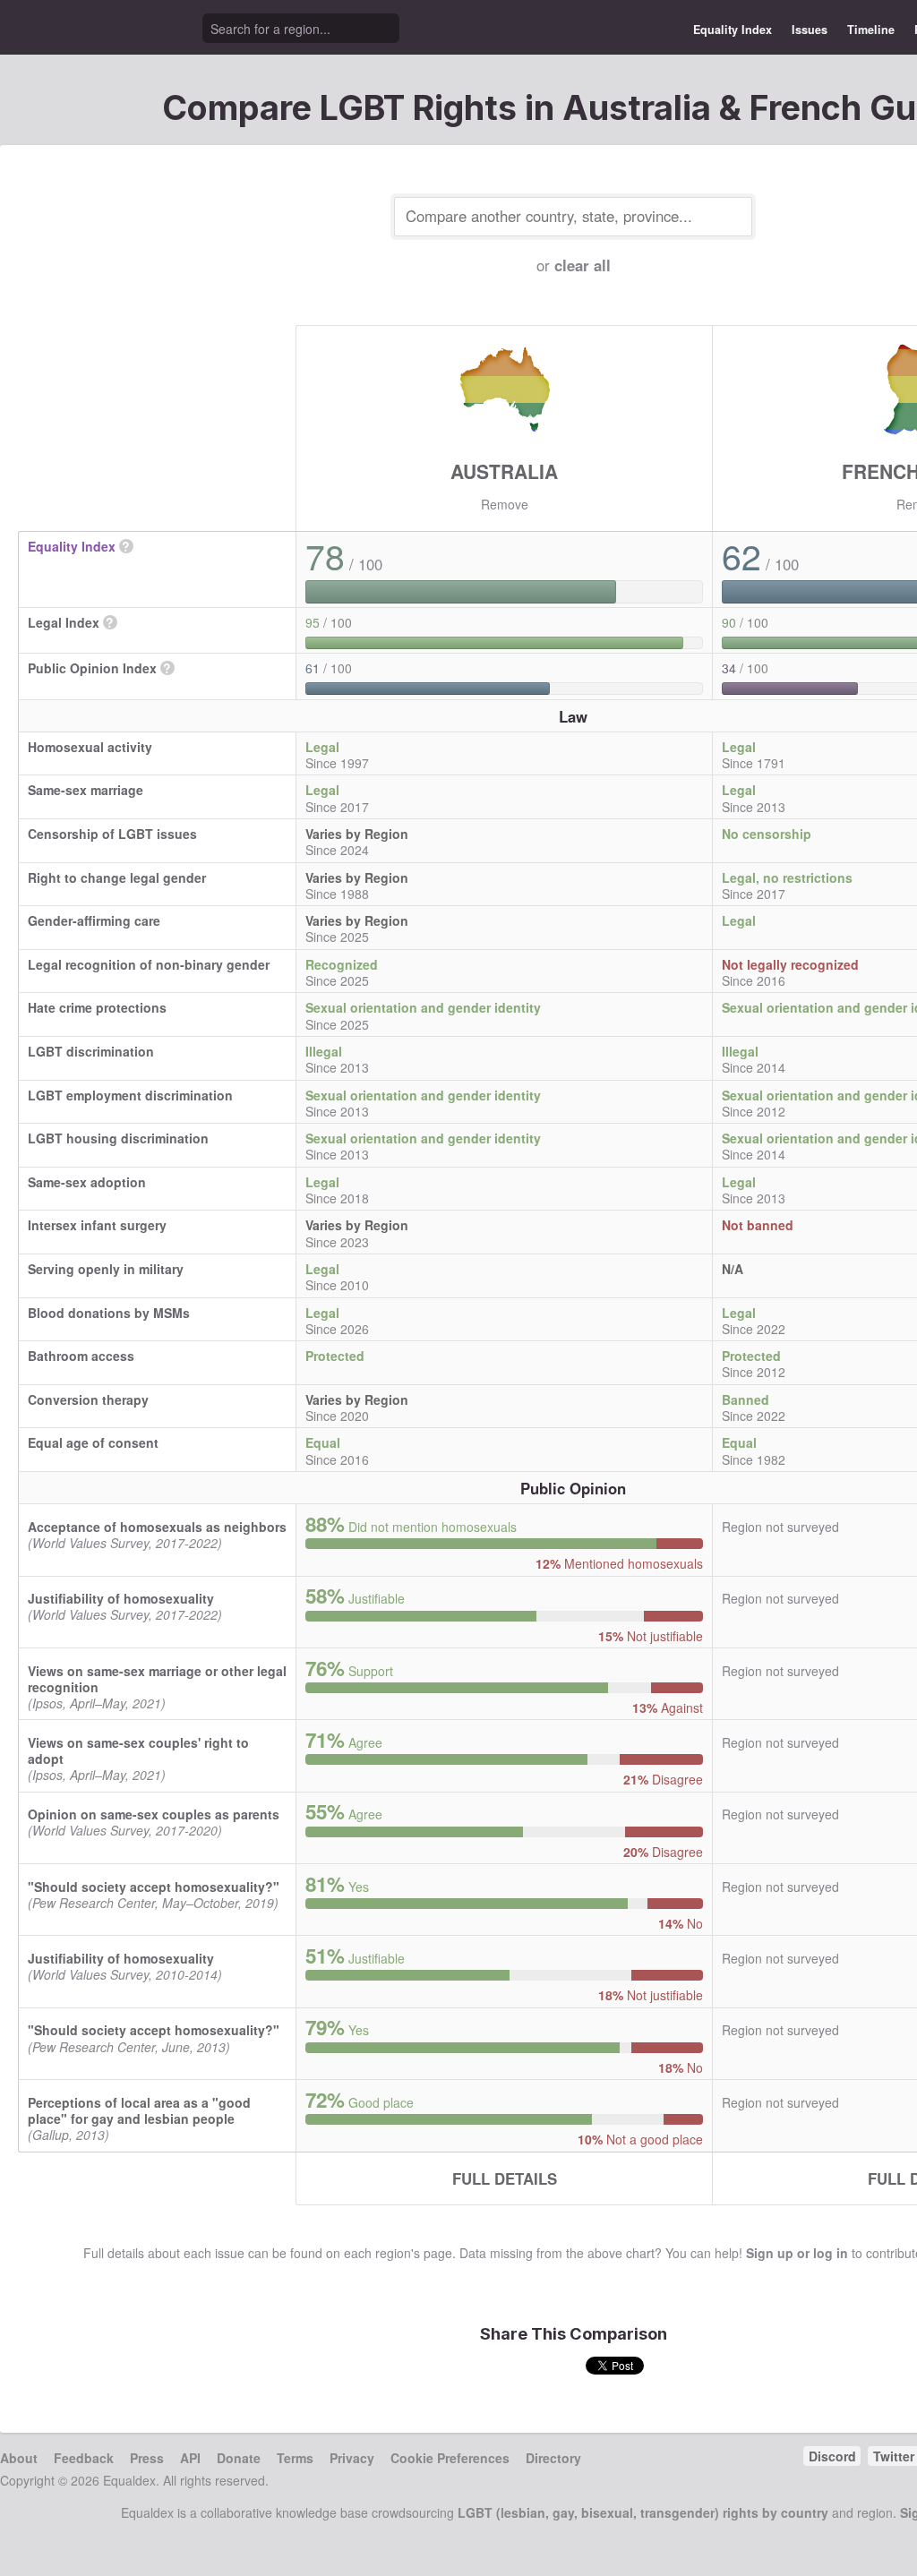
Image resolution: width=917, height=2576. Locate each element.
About (19, 2458)
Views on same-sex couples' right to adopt (138, 1750)
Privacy (352, 2458)
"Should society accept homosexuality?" (154, 1887)
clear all (583, 265)
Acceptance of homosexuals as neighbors (157, 1527)
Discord (832, 2456)
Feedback (84, 2458)
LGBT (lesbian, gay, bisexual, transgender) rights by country (643, 2512)
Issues (810, 30)
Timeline (871, 30)
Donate (239, 2458)
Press (147, 2458)
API (190, 2458)
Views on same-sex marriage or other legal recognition (157, 1679)
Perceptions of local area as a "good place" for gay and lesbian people (139, 2110)
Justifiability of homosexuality (121, 1598)
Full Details (505, 2178)
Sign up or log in (797, 2253)
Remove (505, 504)
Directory (553, 2458)
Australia (504, 471)
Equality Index (733, 30)
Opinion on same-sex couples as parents (154, 1814)
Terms (295, 2458)
